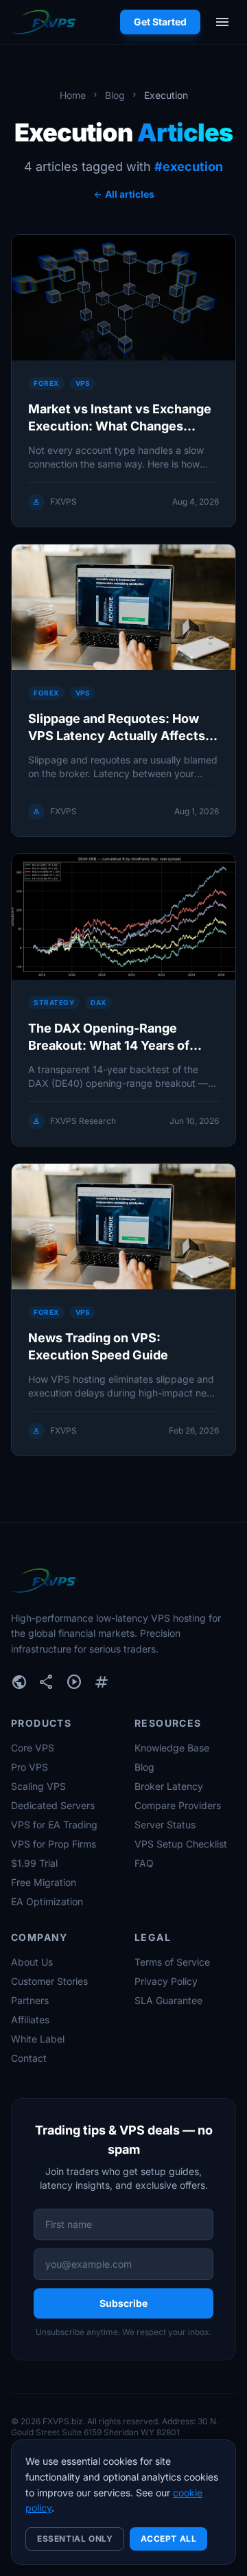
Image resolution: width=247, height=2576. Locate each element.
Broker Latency (169, 1786)
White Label (38, 2039)
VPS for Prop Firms (54, 1844)
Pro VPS (30, 1767)
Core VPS (33, 1748)
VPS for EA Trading (54, 1825)
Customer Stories (49, 1981)
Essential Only (75, 2539)
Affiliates (30, 2020)
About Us (32, 1962)
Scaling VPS (38, 1786)
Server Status (165, 1825)
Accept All (168, 2539)
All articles (123, 194)
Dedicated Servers (53, 1805)
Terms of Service (172, 1962)
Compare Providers (178, 1805)
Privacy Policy (166, 1981)
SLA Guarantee (168, 2000)
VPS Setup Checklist (181, 1844)
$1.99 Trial (34, 1863)
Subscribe (123, 2303)
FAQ (144, 1863)
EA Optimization (47, 1901)
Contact (29, 2058)
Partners (30, 2000)
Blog (115, 95)
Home (73, 95)
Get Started (160, 22)
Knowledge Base (172, 1748)
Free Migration (44, 1882)
